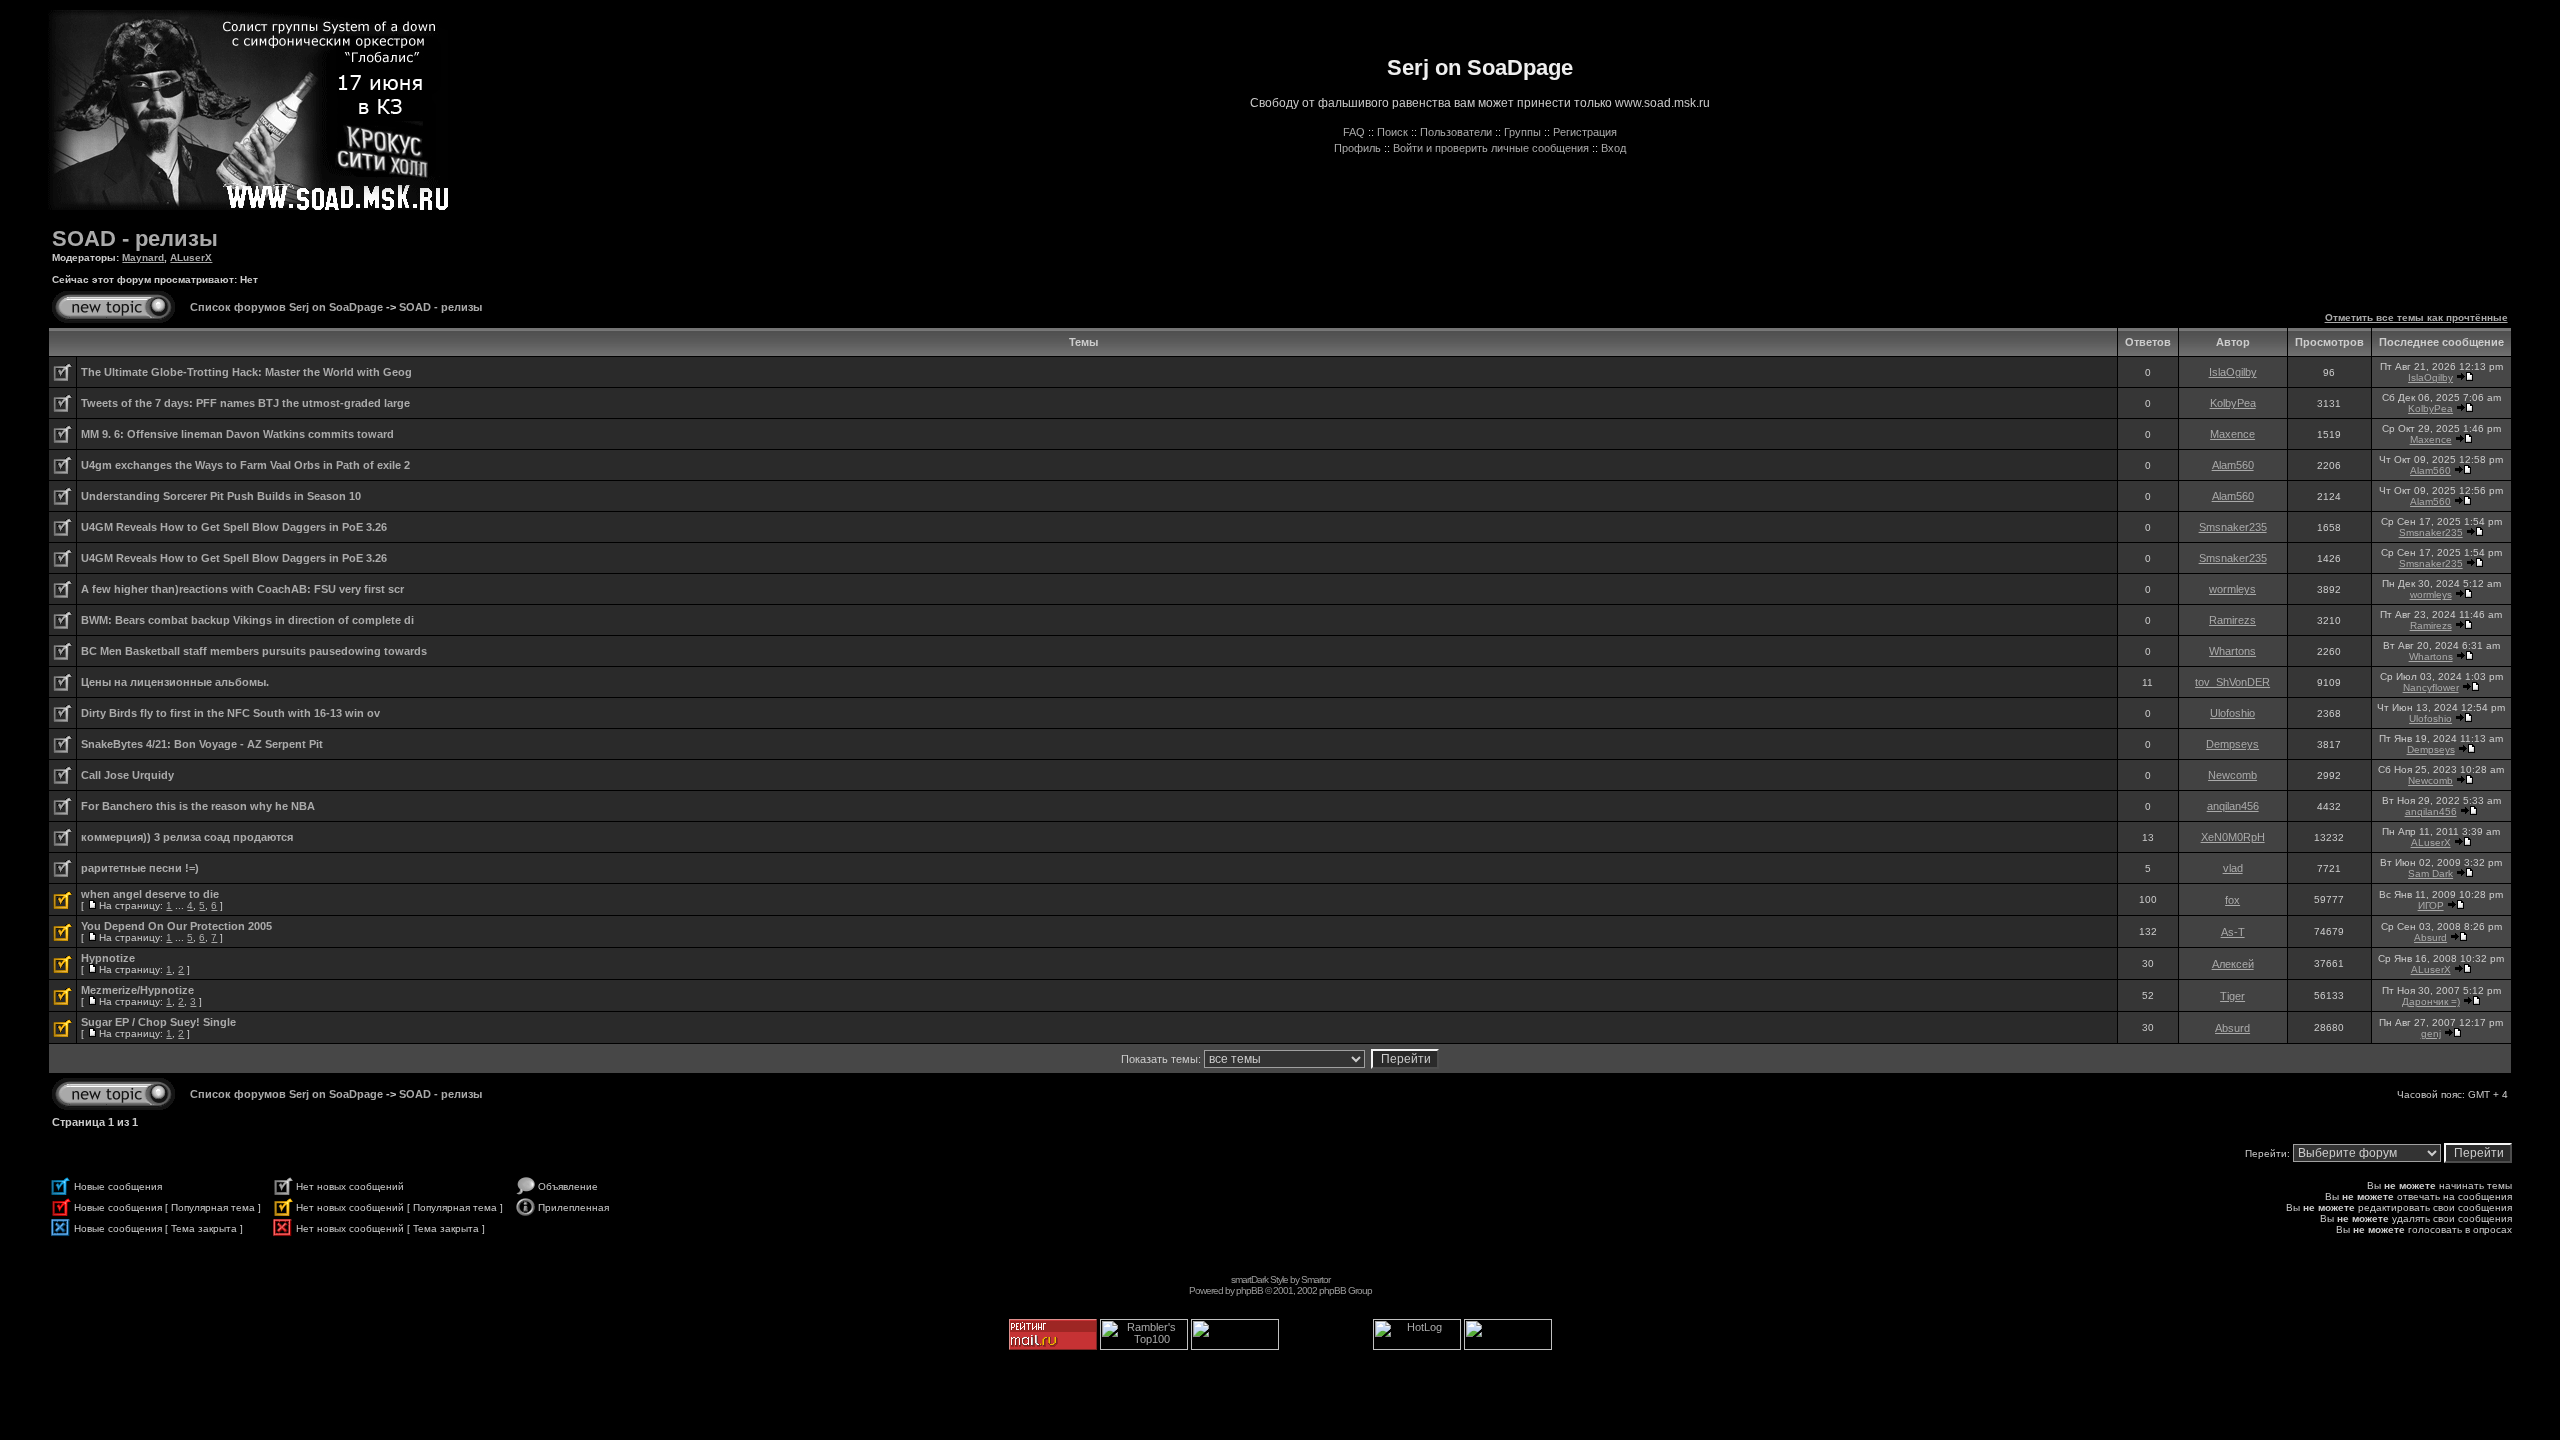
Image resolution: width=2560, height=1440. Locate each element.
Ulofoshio (2232, 713)
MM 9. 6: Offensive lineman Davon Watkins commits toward (237, 434)
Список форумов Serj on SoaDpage (286, 307)
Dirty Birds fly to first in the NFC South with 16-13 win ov (230, 713)
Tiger (2232, 996)
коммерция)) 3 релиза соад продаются (187, 837)
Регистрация (1585, 132)
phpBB (1249, 1290)
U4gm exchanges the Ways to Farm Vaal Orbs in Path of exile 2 (245, 465)
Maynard (143, 257)
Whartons (2232, 651)
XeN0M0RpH (2233, 837)
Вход (1613, 148)
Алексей (2233, 964)
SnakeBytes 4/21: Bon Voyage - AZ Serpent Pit (202, 744)
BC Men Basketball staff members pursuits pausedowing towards (254, 651)
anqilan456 (2233, 806)
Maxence (2232, 434)
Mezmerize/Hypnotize (137, 990)
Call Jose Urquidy (127, 775)
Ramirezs (2232, 620)
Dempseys (2232, 744)
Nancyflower (2431, 687)
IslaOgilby (2233, 372)
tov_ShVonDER (2232, 682)
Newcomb (2232, 775)
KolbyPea (2233, 403)
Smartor (1315, 1279)
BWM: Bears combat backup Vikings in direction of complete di (247, 620)
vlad (2233, 868)
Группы (1522, 132)
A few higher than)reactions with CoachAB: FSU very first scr (242, 589)
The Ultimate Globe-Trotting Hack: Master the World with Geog (246, 372)
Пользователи (1456, 132)
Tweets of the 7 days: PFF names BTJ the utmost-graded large (245, 403)
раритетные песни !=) (140, 868)
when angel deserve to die (150, 894)
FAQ (1354, 132)
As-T (2233, 932)
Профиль (1357, 148)
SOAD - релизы (135, 238)
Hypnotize (108, 958)
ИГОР (2431, 905)
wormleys (2232, 589)
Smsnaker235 (2233, 527)
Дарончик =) (2431, 1001)
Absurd (2430, 937)
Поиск (1392, 132)
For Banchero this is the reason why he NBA (198, 806)
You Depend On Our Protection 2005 (176, 926)
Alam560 (2233, 465)
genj (2431, 1033)
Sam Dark (2430, 873)
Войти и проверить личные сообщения (1491, 148)
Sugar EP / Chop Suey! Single (158, 1022)
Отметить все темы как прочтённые (2416, 317)
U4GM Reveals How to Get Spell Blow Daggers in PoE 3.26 (234, 527)
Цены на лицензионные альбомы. (175, 682)
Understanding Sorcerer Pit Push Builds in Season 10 (221, 496)
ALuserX (191, 257)
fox (2232, 900)
